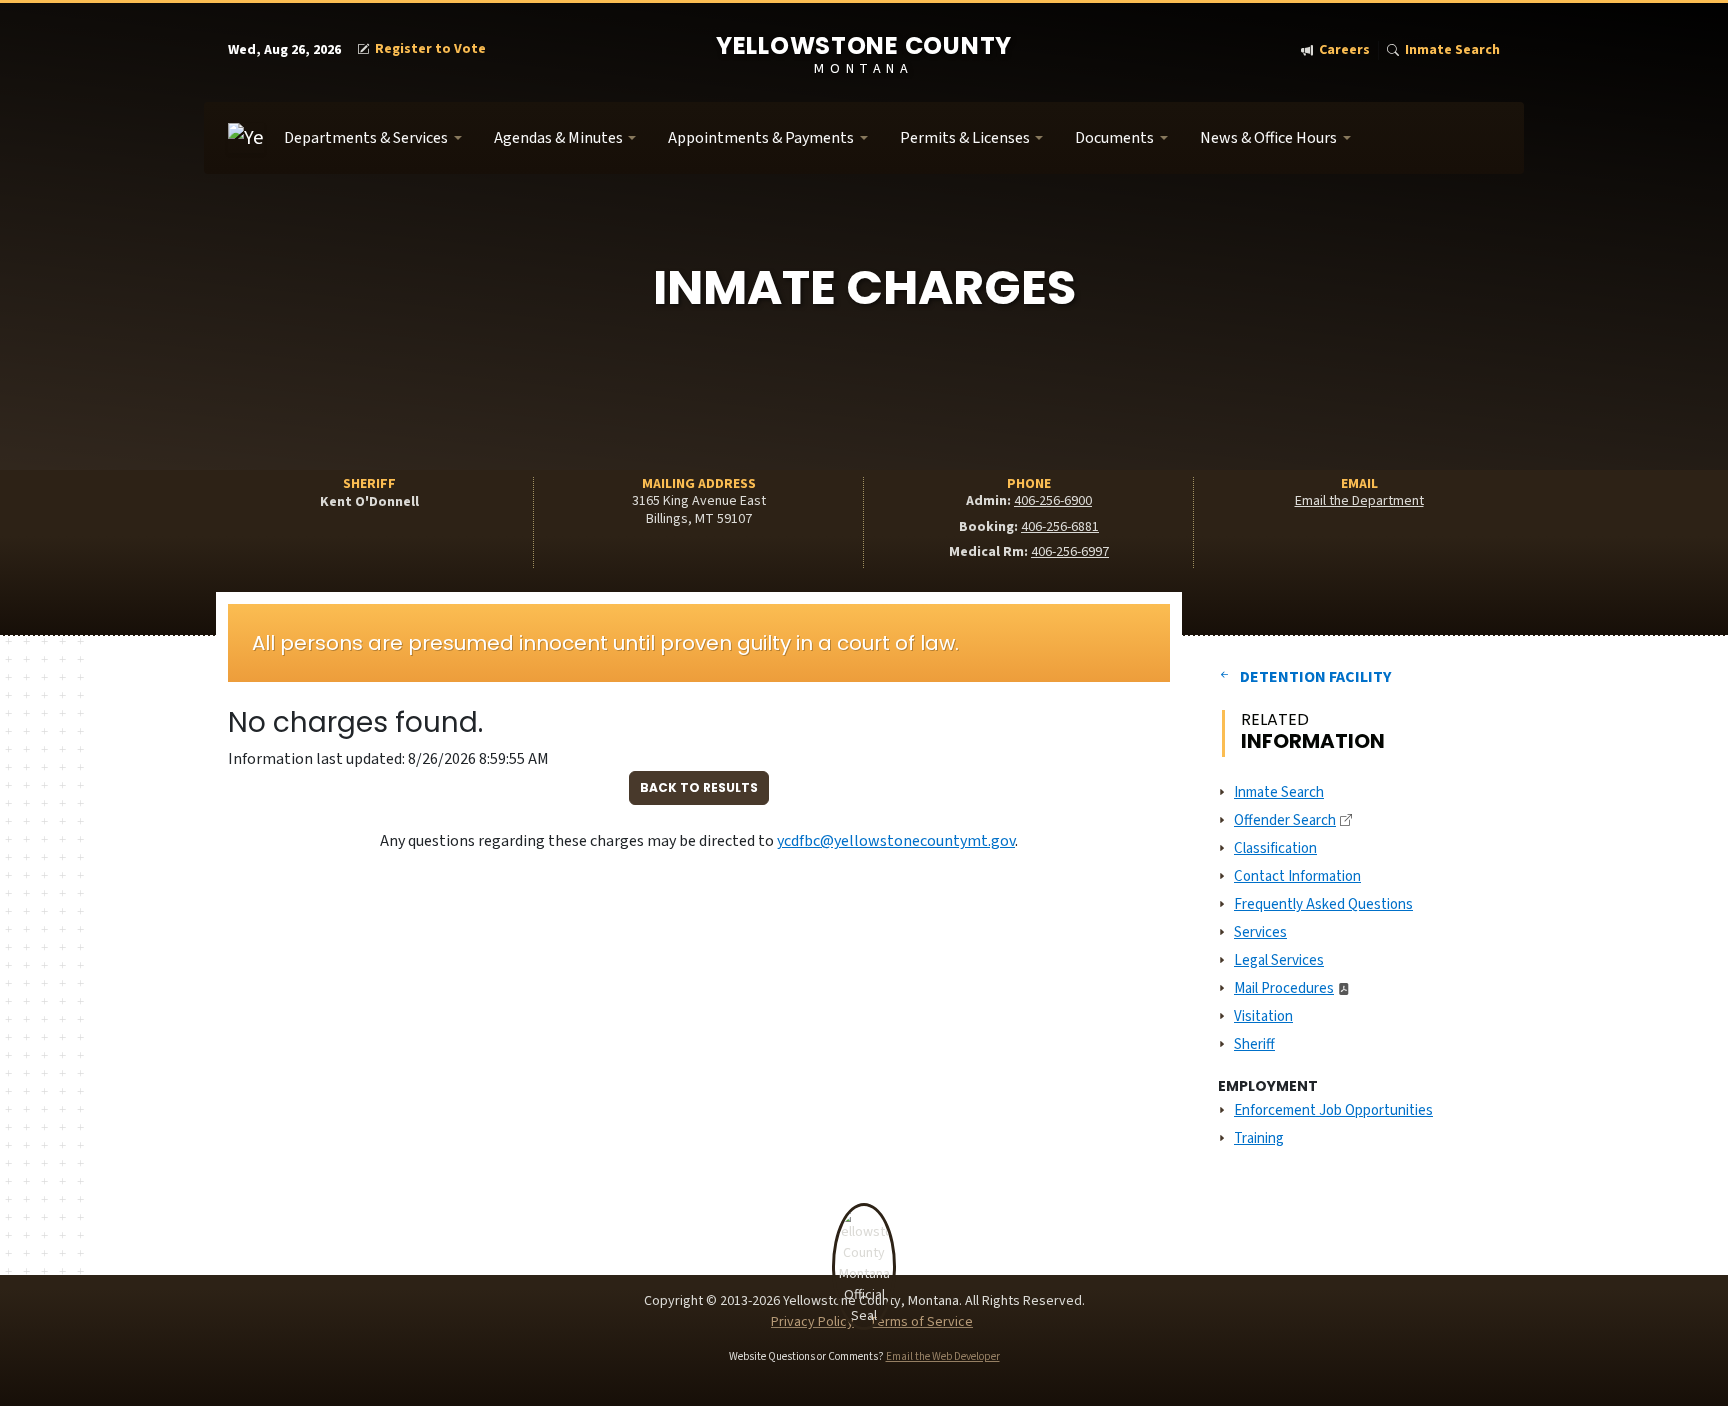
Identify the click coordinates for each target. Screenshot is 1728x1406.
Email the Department (1359, 501)
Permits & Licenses (965, 138)
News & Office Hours (1268, 138)
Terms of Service (921, 1322)
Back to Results (699, 787)
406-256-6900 (1053, 501)
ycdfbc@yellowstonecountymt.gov (896, 841)
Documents (1114, 138)
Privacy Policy (812, 1322)
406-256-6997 (1070, 552)
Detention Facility (1315, 677)
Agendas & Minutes (558, 138)
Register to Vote (430, 49)
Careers (1344, 50)
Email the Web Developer (943, 1356)
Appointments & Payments (761, 138)
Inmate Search (1452, 50)
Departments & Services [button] (366, 138)
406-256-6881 (1060, 527)
